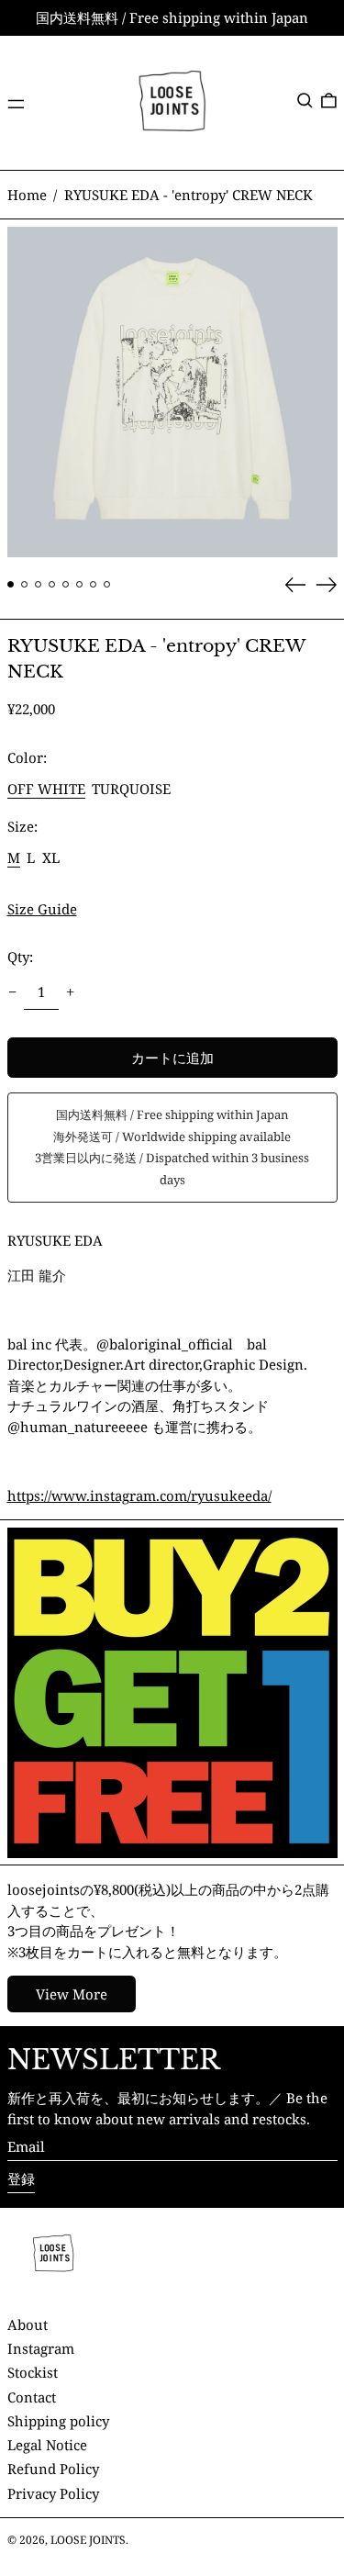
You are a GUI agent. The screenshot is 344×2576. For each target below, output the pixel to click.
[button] (305, 101)
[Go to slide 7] (94, 585)
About (28, 2324)
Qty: (20, 957)
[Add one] (71, 992)
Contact (32, 2397)
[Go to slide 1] (11, 585)
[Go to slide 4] (52, 585)
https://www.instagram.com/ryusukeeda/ (139, 1495)
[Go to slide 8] (107, 585)
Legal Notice (47, 2445)
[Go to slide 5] (66, 585)
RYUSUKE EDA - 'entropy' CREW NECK (189, 195)
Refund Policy (53, 2469)
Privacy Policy (53, 2493)
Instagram (41, 2348)
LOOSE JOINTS (88, 2540)
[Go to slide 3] (39, 585)
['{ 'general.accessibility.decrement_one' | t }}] (12, 992)
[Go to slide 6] (80, 585)
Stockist (33, 2372)
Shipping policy (58, 2421)
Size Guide (42, 909)
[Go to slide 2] (25, 585)
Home (27, 195)
